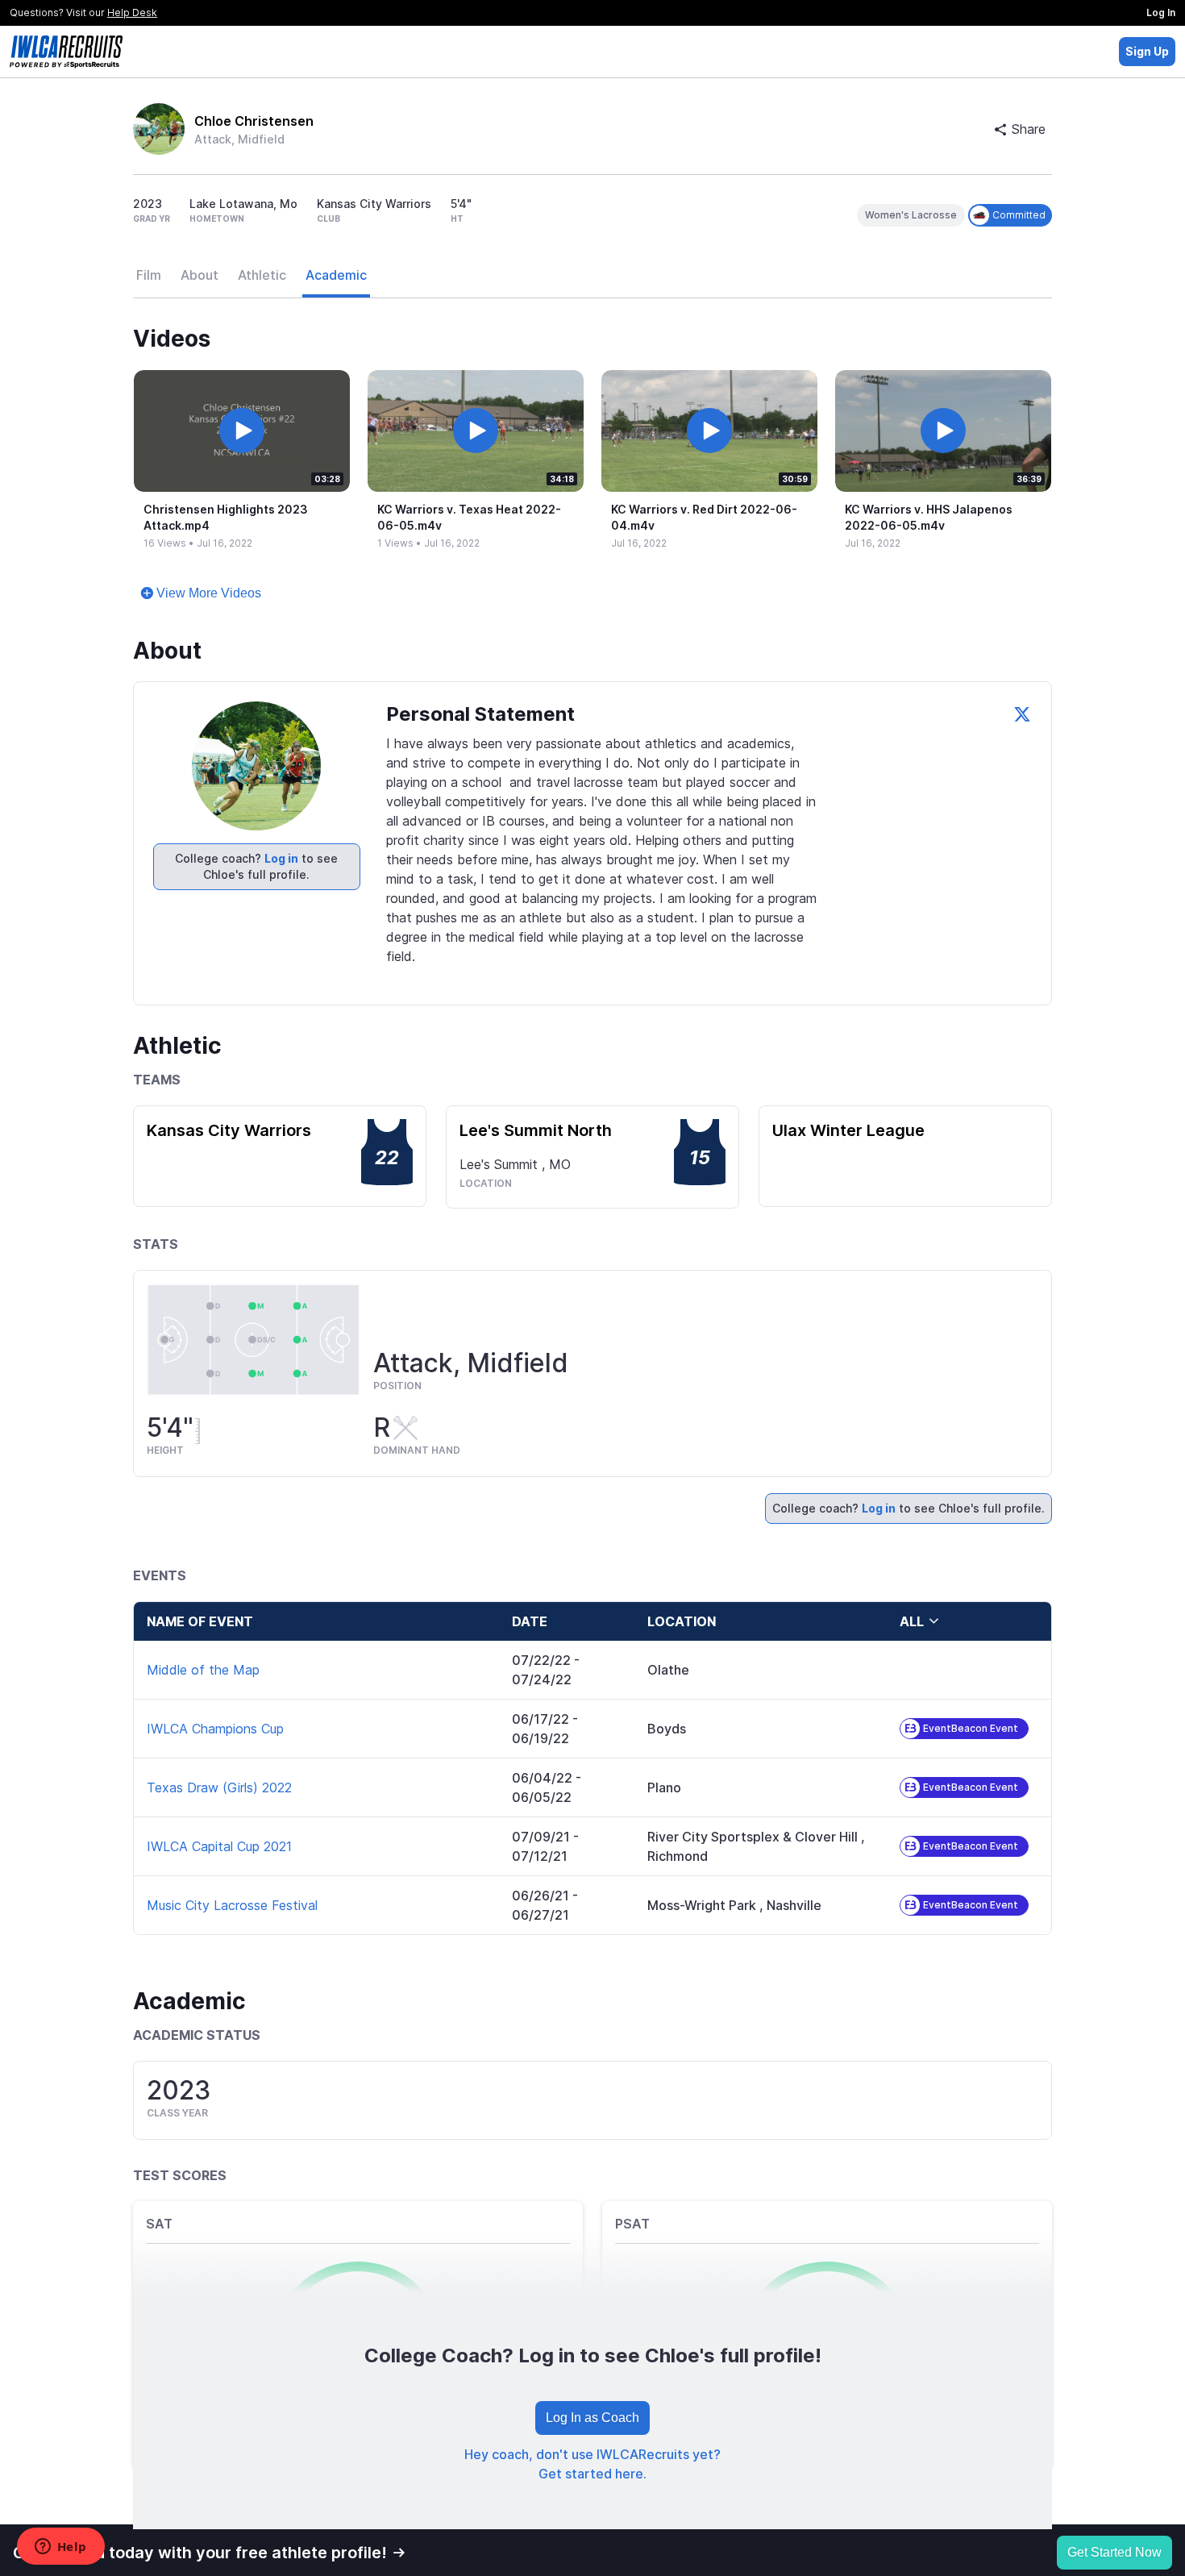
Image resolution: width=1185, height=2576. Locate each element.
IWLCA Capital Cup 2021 (219, 1846)
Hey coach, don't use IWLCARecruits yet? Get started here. (592, 2464)
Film (149, 275)
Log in (281, 858)
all (912, 1621)
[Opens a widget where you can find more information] (60, 2548)
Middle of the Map (203, 1670)
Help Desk (132, 12)
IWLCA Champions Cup (215, 1729)
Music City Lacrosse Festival (232, 1905)
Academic (336, 275)
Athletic (262, 275)
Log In (1161, 12)
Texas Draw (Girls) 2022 (219, 1787)
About (200, 275)
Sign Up (1147, 51)
